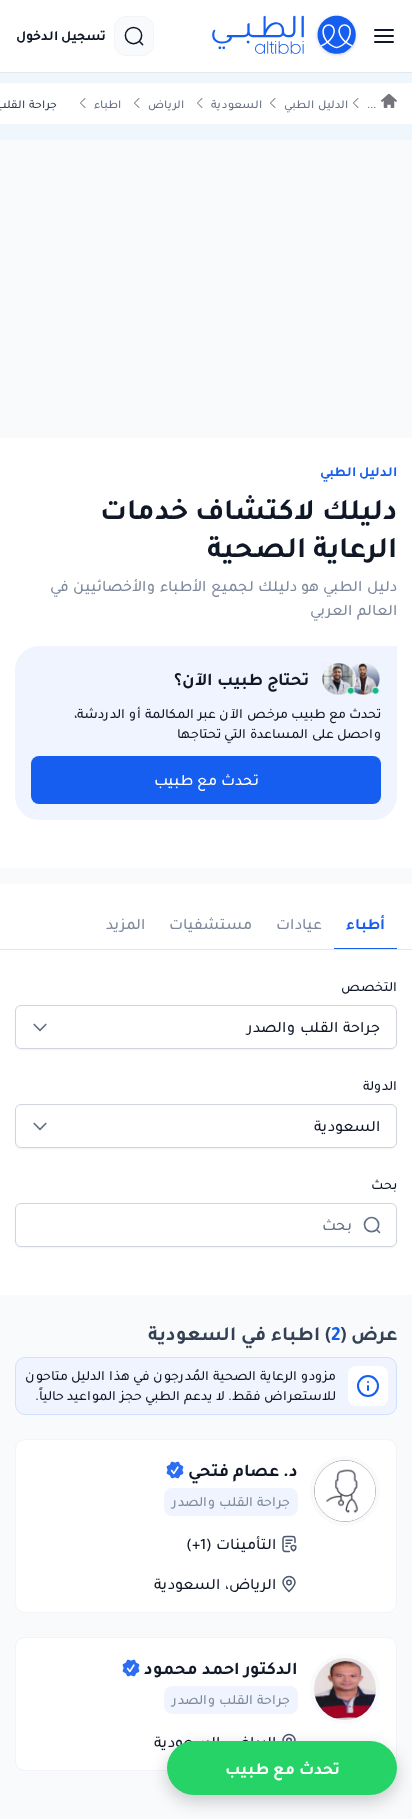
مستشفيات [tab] (210, 924)
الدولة (380, 1085)
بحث (384, 1184)
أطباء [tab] (365, 924)
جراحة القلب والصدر (231, 1501)
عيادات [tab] (299, 924)
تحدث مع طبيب (206, 780)
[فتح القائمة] (378, 36)
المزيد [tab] (125, 924)
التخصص (369, 986)
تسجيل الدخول (61, 36)
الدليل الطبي (316, 104)
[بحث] (134, 36)
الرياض (166, 104)
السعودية (236, 104)
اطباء (107, 104)
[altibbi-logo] (285, 36)
